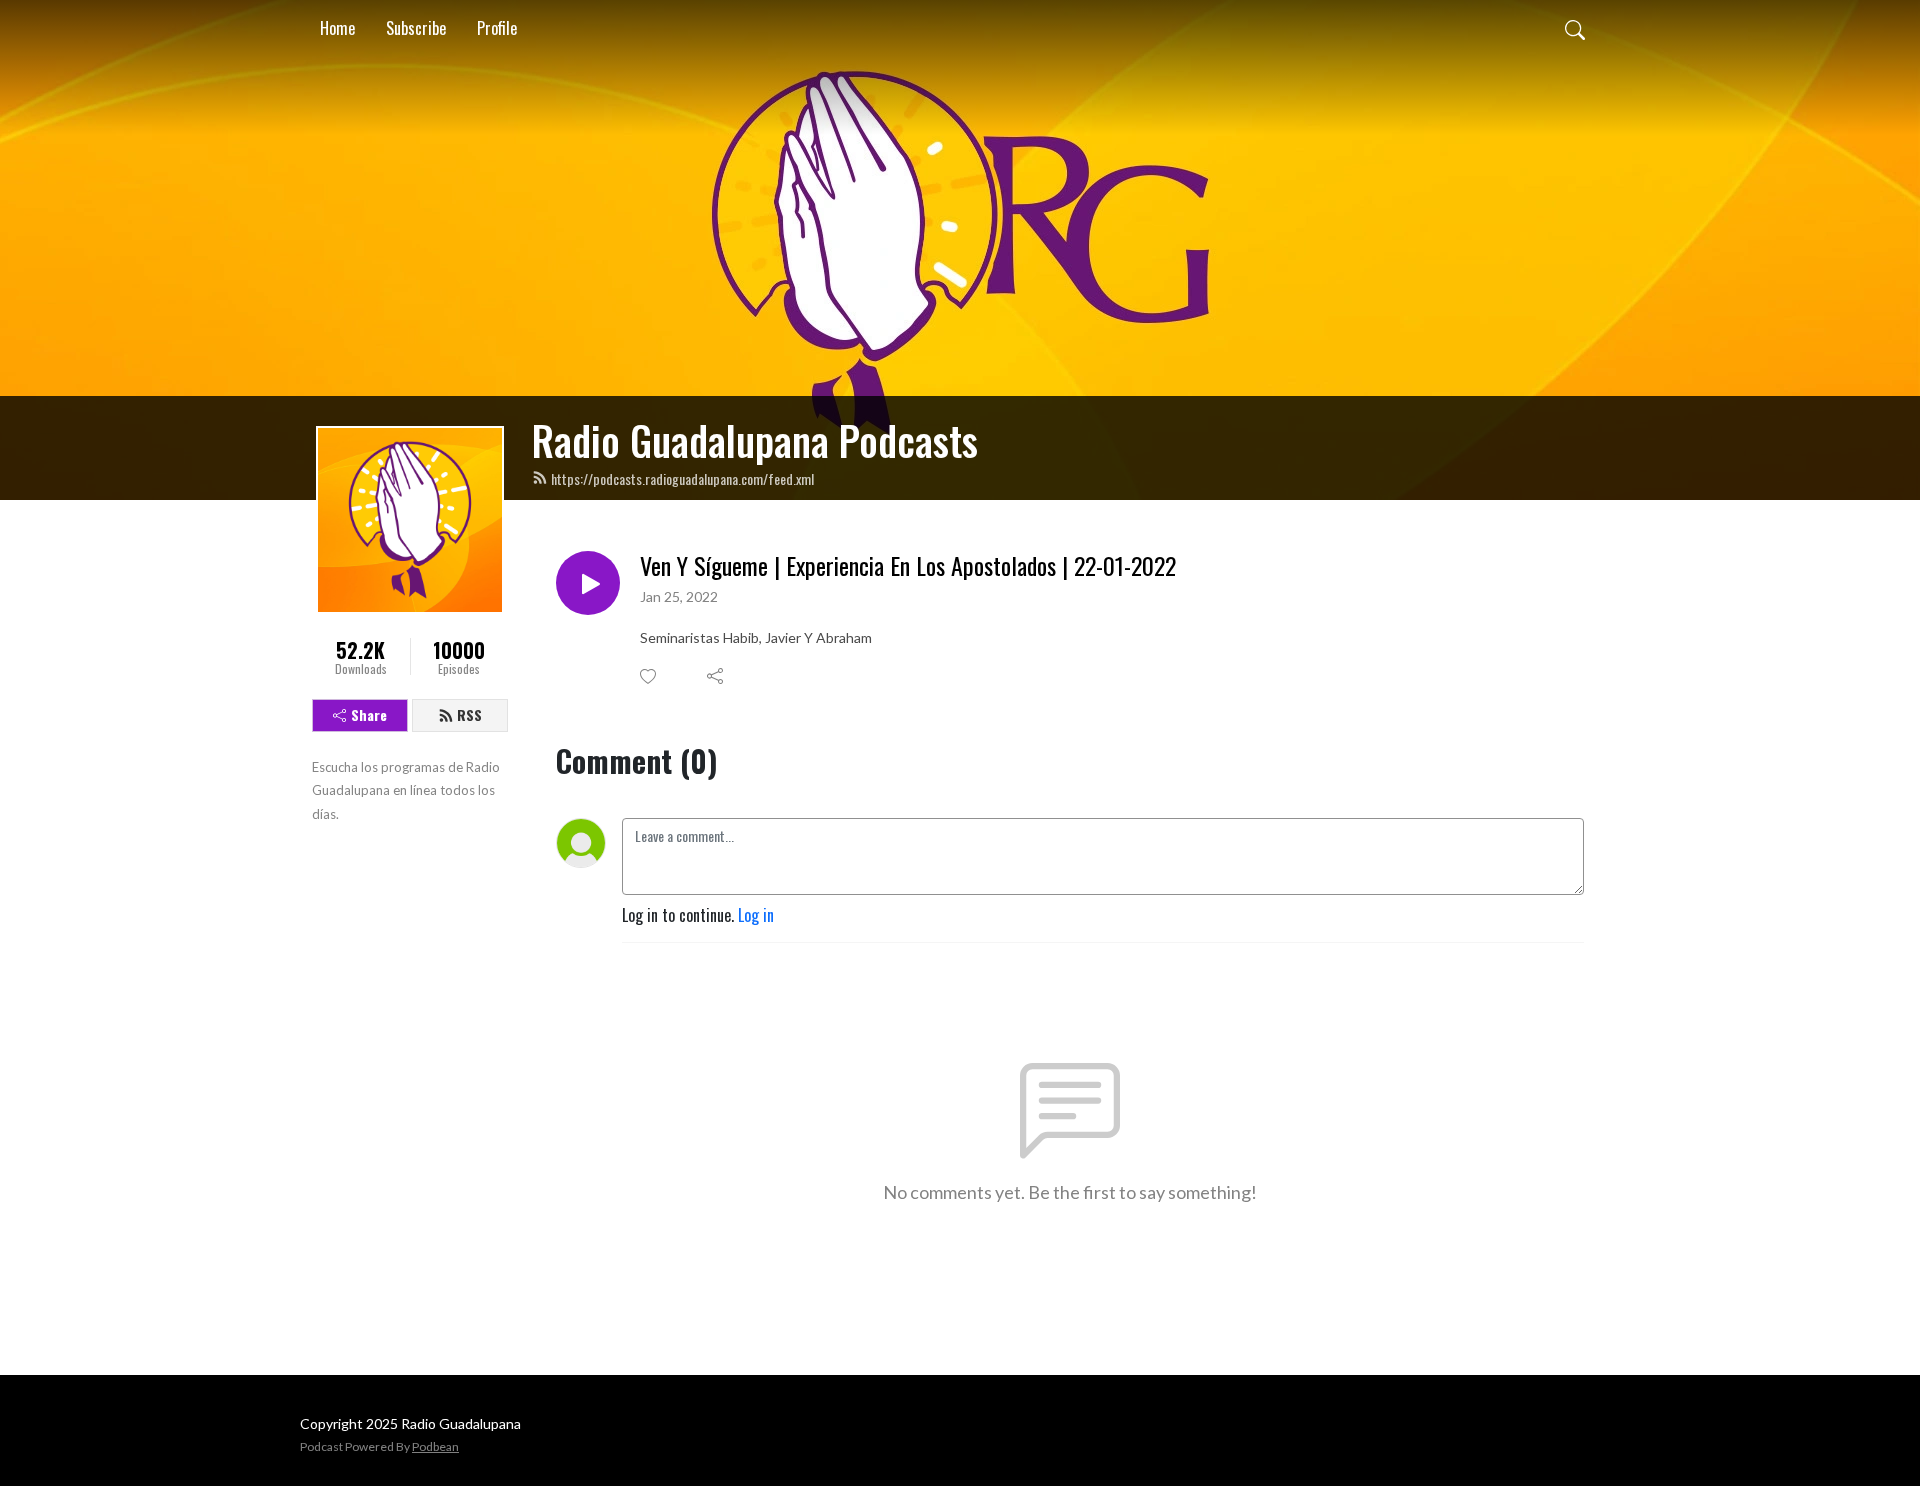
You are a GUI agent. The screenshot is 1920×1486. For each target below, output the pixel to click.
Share (369, 714)
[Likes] (649, 676)
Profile (497, 28)
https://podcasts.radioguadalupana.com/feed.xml (682, 478)
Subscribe (416, 28)
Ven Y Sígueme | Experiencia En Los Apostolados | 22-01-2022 (908, 565)
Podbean (435, 1446)
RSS (469, 714)
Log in (756, 915)
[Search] (1575, 28)
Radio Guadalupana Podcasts (755, 440)
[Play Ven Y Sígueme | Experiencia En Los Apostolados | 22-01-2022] (588, 583)
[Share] (716, 676)
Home (337, 28)
